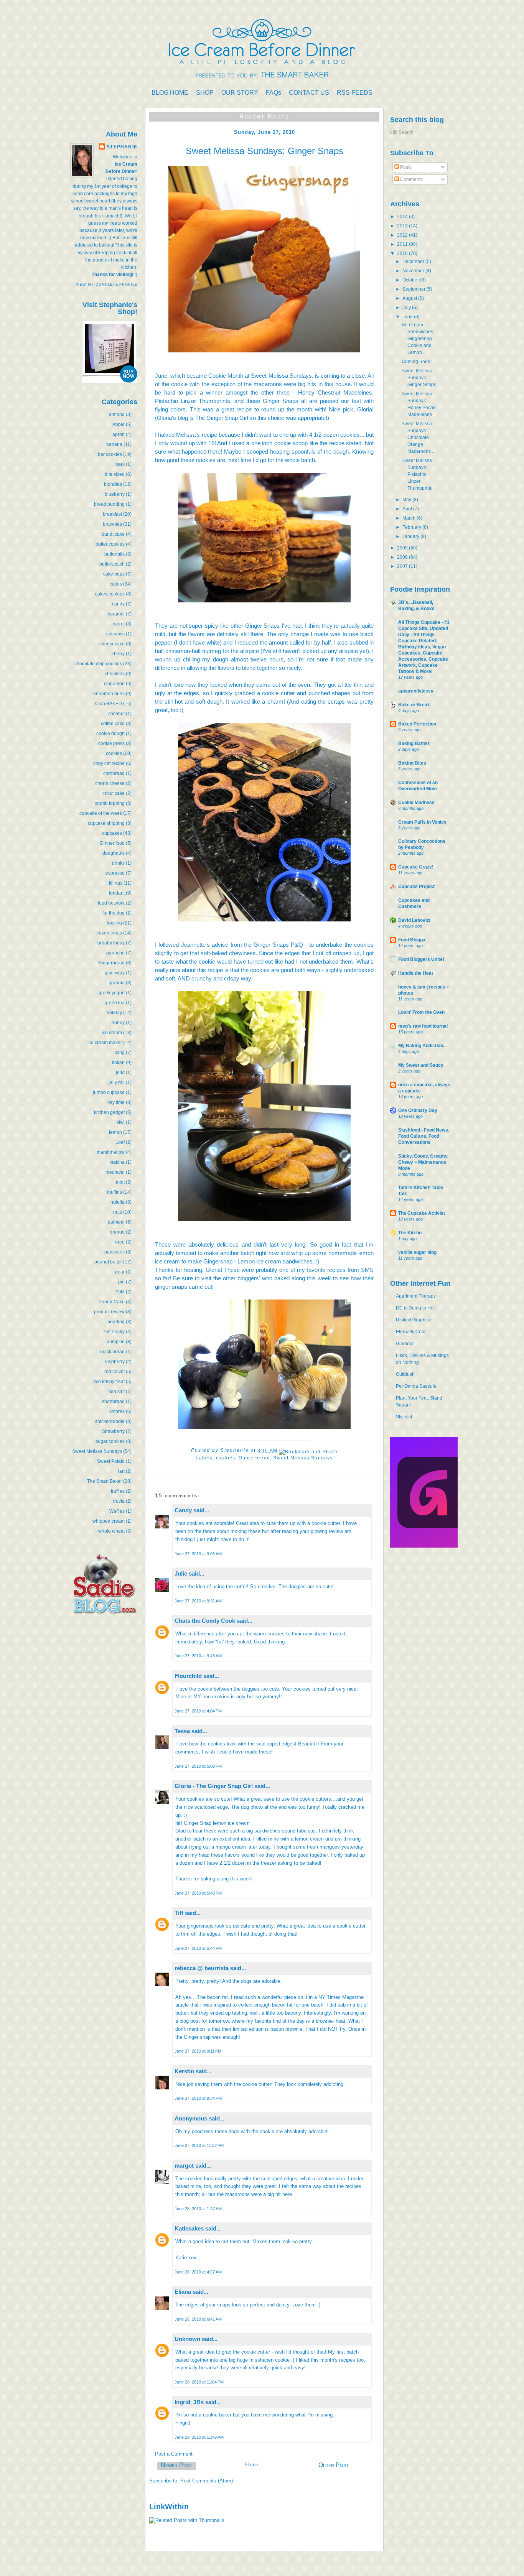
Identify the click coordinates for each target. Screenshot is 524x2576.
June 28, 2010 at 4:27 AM (198, 2272)
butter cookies (110, 544)
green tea (115, 1003)
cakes (116, 584)
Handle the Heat (416, 973)
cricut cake (114, 793)
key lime (116, 1102)
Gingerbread (111, 963)
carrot (119, 624)
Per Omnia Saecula (416, 1386)
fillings (116, 883)
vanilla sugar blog (417, 1252)
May (407, 500)
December (414, 262)
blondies (113, 484)
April (408, 509)
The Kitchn (410, 1233)
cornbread (114, 773)
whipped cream (109, 1521)
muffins (115, 1192)
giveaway (115, 973)
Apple (119, 424)
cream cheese (110, 783)
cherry (118, 654)
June (408, 317)
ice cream (112, 1033)
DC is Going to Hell (416, 1308)
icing (120, 1053)
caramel (116, 614)
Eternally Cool (411, 1332)
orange (117, 1232)
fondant (117, 893)
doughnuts (114, 853)
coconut (116, 714)
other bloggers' (241, 1278)
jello (120, 1073)
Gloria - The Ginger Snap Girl (214, 1786)
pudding (116, 1322)
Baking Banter (414, 744)
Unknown (187, 2339)
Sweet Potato (111, 1461)
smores (117, 1411)
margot (184, 2166)
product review (109, 1312)
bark (120, 464)
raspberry (115, 1362)
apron (119, 434)
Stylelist (404, 1417)
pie (121, 1282)
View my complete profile (107, 285)
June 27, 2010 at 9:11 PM (198, 2051)
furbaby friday (110, 943)
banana (114, 444)
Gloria (365, 409)
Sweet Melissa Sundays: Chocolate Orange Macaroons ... (419, 438)
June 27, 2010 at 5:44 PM (198, 1948)
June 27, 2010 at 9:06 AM (198, 1554)
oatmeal (116, 1222)
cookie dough (110, 734)
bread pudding (109, 504)
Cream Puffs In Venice (422, 822)
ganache (115, 953)
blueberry (115, 494)
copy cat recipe (109, 763)
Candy (183, 1510)
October (411, 280)
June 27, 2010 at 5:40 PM (198, 1893)
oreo (120, 1242)
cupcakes (112, 833)
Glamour (405, 1344)
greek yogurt (112, 993)
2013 (403, 226)
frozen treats (109, 933)
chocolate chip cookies (98, 664)
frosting (114, 923)
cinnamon (114, 684)
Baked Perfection (417, 724)
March (409, 518)
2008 (403, 557)
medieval (115, 1172)
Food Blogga (412, 940)
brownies (112, 524)
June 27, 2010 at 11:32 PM (199, 2145)
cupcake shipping (106, 823)
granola (117, 983)
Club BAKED (109, 704)
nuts (118, 1212)
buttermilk (115, 554)
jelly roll (117, 1082)
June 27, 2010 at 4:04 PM (198, 1711)
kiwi (121, 1122)
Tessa (182, 1731)
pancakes (115, 1252)
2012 (403, 235)
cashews (115, 634)
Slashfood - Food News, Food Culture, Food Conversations (424, 1136)
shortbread (113, 1402)
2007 (403, 566)
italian (118, 1063)
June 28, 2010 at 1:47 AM (198, 2209)
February (412, 527)
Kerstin (184, 2071)
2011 (403, 244)
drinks (118, 863)
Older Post (334, 2465)
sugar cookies (110, 1441)
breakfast (112, 514)
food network (111, 903)
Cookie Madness (416, 803)
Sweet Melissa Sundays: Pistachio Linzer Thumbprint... (418, 474)
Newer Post (176, 2465)
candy (118, 604)
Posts (405, 167)
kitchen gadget (109, 1112)
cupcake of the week (101, 813)
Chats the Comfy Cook (205, 1621)
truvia (119, 1501)
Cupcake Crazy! (416, 867)
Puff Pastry (114, 1332)
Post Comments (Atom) (207, 2481)
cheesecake (112, 644)
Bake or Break (414, 705)
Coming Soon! (417, 362)
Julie (181, 1573)
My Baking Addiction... (422, 1046)
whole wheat (111, 1531)
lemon (115, 1132)
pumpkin (116, 1342)
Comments (411, 179)
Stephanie (122, 147)
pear (120, 1272)
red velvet (115, 1372)
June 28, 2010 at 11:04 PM (199, 2382)
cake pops (114, 574)
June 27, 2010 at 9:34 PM (198, 2098)
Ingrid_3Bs (189, 2402)
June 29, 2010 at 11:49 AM (199, 2437)
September (414, 289)
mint (120, 1182)
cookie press (111, 744)
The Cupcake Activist (422, 1213)
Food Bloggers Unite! (421, 959)
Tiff (179, 1913)
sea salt (117, 1392)
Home (252, 2465)
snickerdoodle (110, 1421)
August (410, 298)
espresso (115, 873)
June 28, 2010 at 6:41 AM (198, 2319)
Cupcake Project (416, 887)
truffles (118, 1491)
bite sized (115, 474)
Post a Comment (174, 2454)
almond (117, 415)
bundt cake (113, 534)
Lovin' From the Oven (421, 1012)
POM (119, 1292)
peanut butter (108, 1262)
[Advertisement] (114, 1679)
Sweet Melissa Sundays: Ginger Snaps (419, 378)
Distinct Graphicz (414, 1320)
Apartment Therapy (416, 1296)
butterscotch (112, 564)
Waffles (117, 1511)
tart (121, 1471)
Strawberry (113, 1431)
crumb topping (110, 803)
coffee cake (113, 724)
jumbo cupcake (109, 1092)
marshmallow (111, 1152)
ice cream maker (105, 1043)
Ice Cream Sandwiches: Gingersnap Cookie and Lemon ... (418, 339)
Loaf (120, 1142)
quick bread (112, 1352)
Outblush (405, 1374)
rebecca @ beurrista (202, 1968)
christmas (115, 674)
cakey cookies (110, 594)
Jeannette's (195, 945)
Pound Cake (112, 1302)
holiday (114, 1013)
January (411, 536)
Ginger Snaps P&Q (278, 945)
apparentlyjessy (416, 691)
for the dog (114, 913)
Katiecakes (189, 2228)
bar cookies (110, 454)
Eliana (183, 2292)
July (407, 308)
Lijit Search (402, 132)
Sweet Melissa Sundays (97, 1451)
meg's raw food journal (423, 1026)
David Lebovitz (414, 920)
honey (118, 1023)
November (414, 271)
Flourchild (188, 1676)
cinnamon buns (109, 694)
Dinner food (112, 843)
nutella (118, 1202)
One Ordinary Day (418, 1110)
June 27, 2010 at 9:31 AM (198, 1601)
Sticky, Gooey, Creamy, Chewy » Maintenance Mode (423, 1162)
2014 (403, 217)
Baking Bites (412, 763)
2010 (403, 253)
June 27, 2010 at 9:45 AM (198, 1656)
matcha (117, 1162)
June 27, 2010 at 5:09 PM (198, 1766)
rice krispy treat (109, 1382)
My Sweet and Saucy (421, 1065)
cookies (114, 753)
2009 (403, 548)
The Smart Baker (105, 1481)
